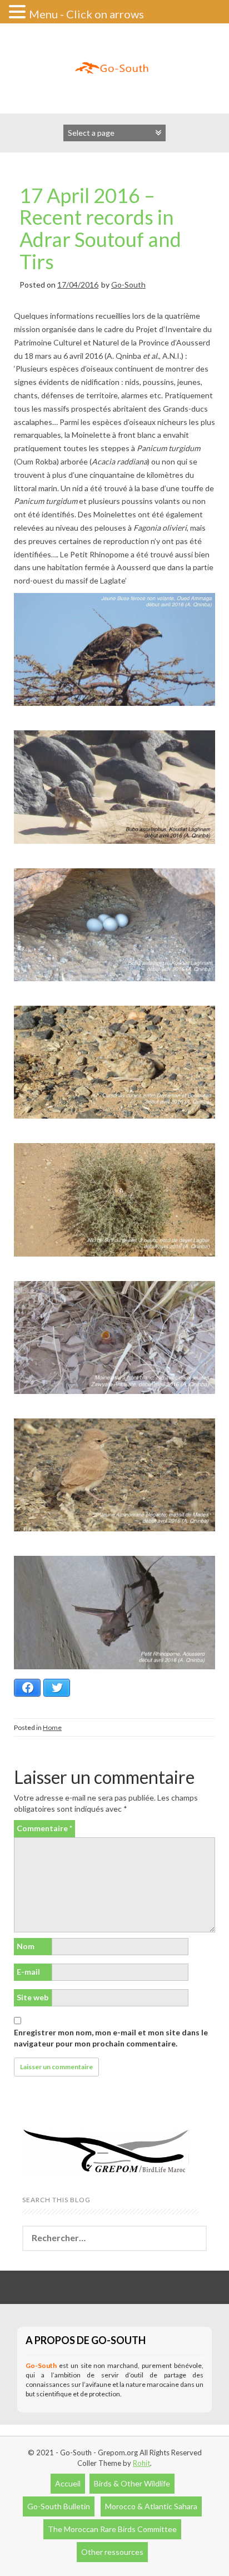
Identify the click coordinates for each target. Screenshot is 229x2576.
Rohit (141, 2463)
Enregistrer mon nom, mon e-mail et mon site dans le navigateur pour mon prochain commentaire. (111, 2038)
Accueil (68, 2483)
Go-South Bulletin (59, 2506)
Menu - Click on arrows (86, 14)
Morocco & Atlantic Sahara (151, 2506)
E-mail (28, 1972)
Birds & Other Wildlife (132, 2483)
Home (52, 1727)
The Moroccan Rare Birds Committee (112, 2529)
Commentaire (44, 1828)
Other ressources (112, 2552)
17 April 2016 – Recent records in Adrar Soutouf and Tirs (100, 228)
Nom (26, 1946)
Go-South (128, 285)
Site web (33, 1997)
